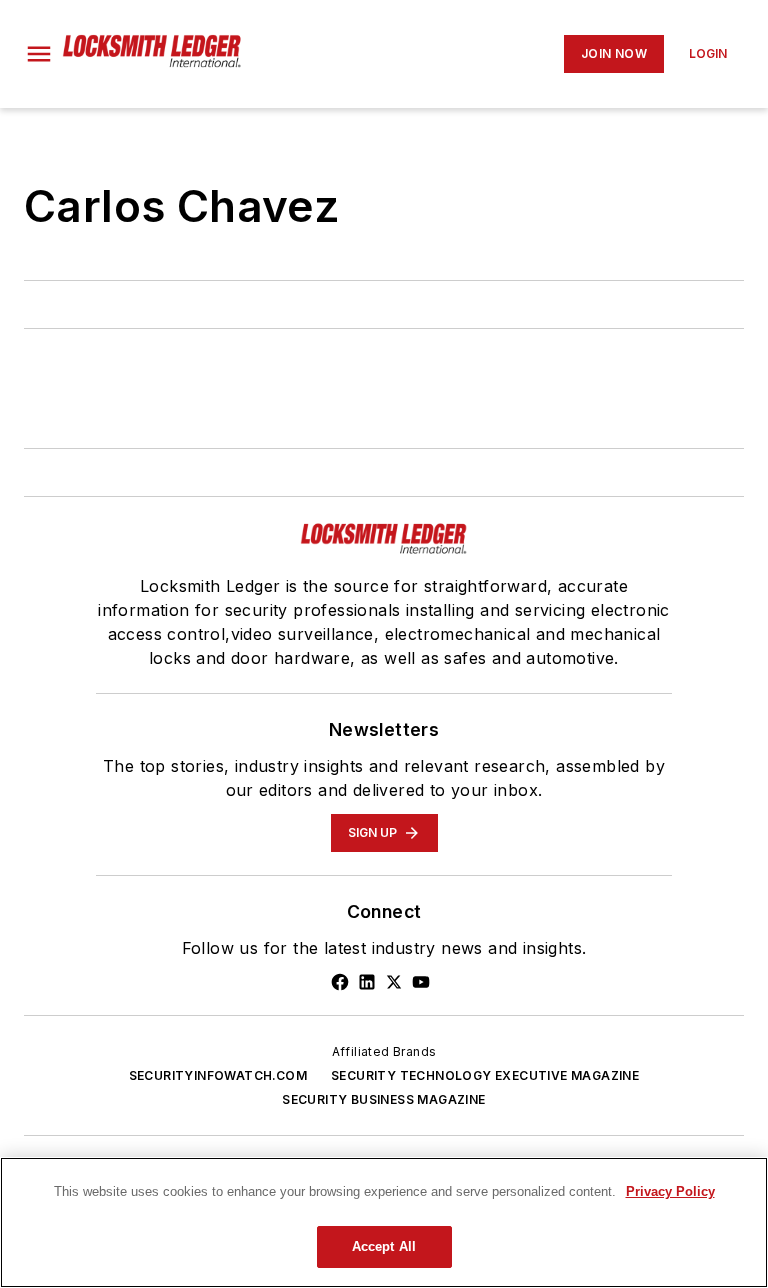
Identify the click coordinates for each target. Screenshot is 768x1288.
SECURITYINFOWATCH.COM (218, 1075)
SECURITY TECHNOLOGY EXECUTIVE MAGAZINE (485, 1075)
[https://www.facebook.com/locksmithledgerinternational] (340, 982)
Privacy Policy (670, 1191)
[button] (39, 54)
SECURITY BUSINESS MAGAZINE (383, 1099)
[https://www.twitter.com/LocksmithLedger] (394, 982)
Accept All (384, 1246)
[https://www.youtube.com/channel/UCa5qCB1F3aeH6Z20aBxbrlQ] (421, 982)
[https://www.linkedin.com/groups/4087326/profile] (367, 982)
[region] (384, 1222)
